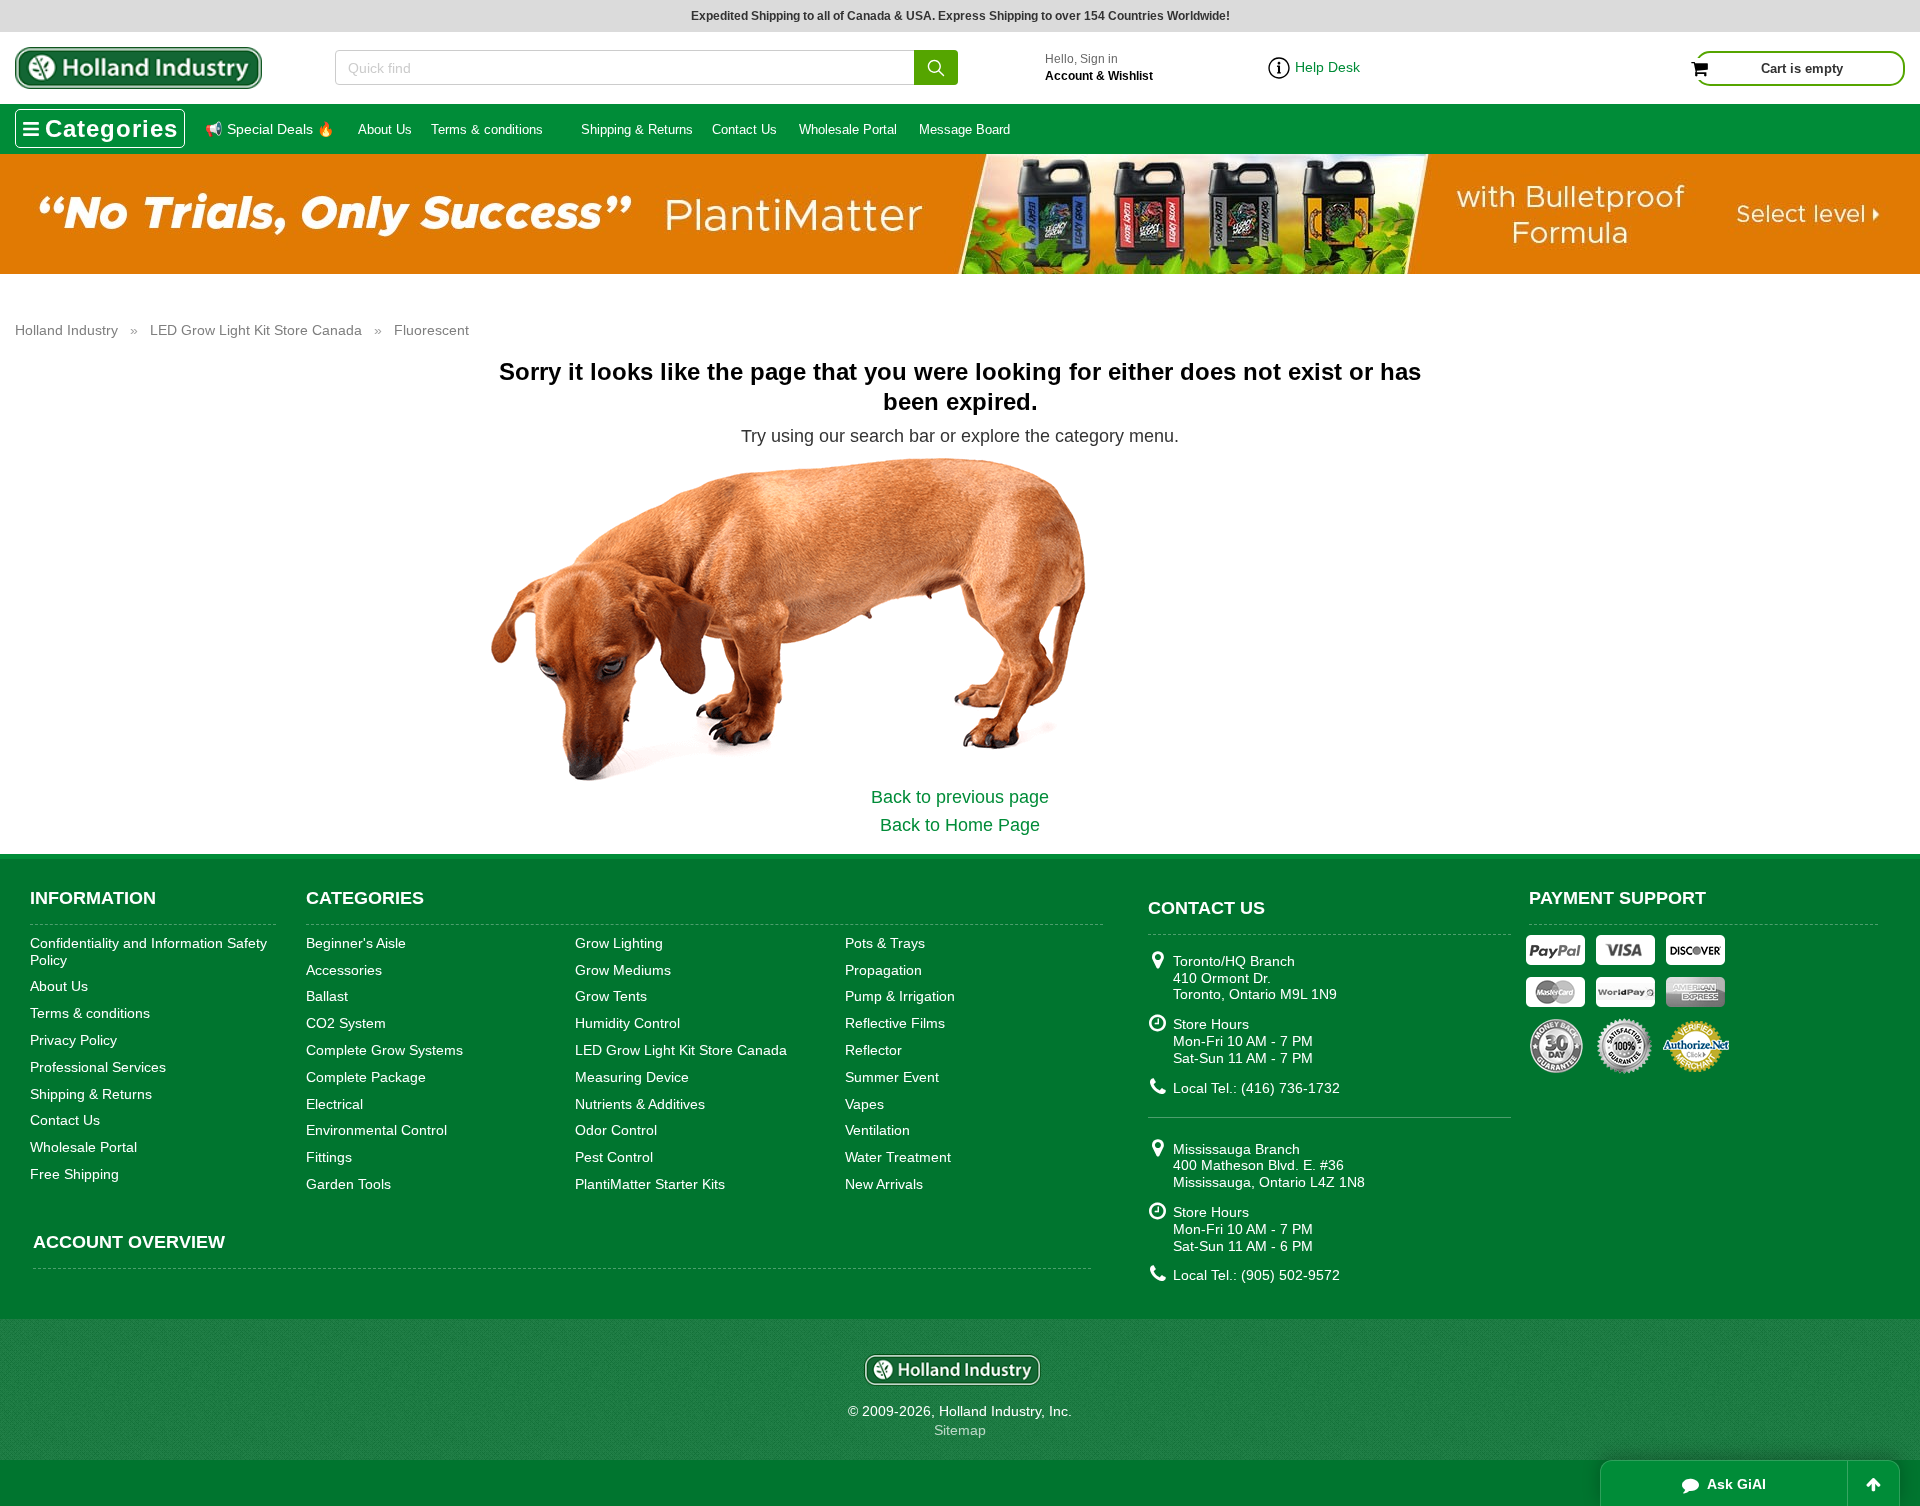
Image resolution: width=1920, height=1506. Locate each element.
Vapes (864, 1104)
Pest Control (614, 1157)
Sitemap (960, 1430)
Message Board (964, 129)
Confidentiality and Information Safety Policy (148, 951)
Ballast (327, 996)
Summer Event (892, 1077)
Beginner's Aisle (356, 943)
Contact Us (744, 129)
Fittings (329, 1157)
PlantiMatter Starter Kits (650, 1184)
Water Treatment (898, 1157)
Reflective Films (895, 1023)
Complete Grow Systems (384, 1050)
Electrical (334, 1104)
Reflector (873, 1050)
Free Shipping (74, 1174)
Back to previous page (960, 797)
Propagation (883, 970)
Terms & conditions (487, 129)
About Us (385, 129)
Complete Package (366, 1077)
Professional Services (98, 1067)
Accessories (344, 970)
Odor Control (616, 1130)
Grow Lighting (619, 943)
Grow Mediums (623, 970)
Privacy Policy (73, 1040)
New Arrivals (884, 1184)
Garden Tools (348, 1184)
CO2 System (346, 1023)
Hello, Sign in (1099, 67)
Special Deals (269, 129)
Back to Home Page (960, 825)
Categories (111, 128)
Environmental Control (376, 1130)
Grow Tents (611, 996)
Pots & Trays (885, 943)
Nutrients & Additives (640, 1104)
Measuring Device (632, 1077)
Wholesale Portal (848, 129)
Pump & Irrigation (900, 996)
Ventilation (877, 1130)
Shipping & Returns (637, 129)
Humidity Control (627, 1023)
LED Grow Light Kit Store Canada (681, 1050)
